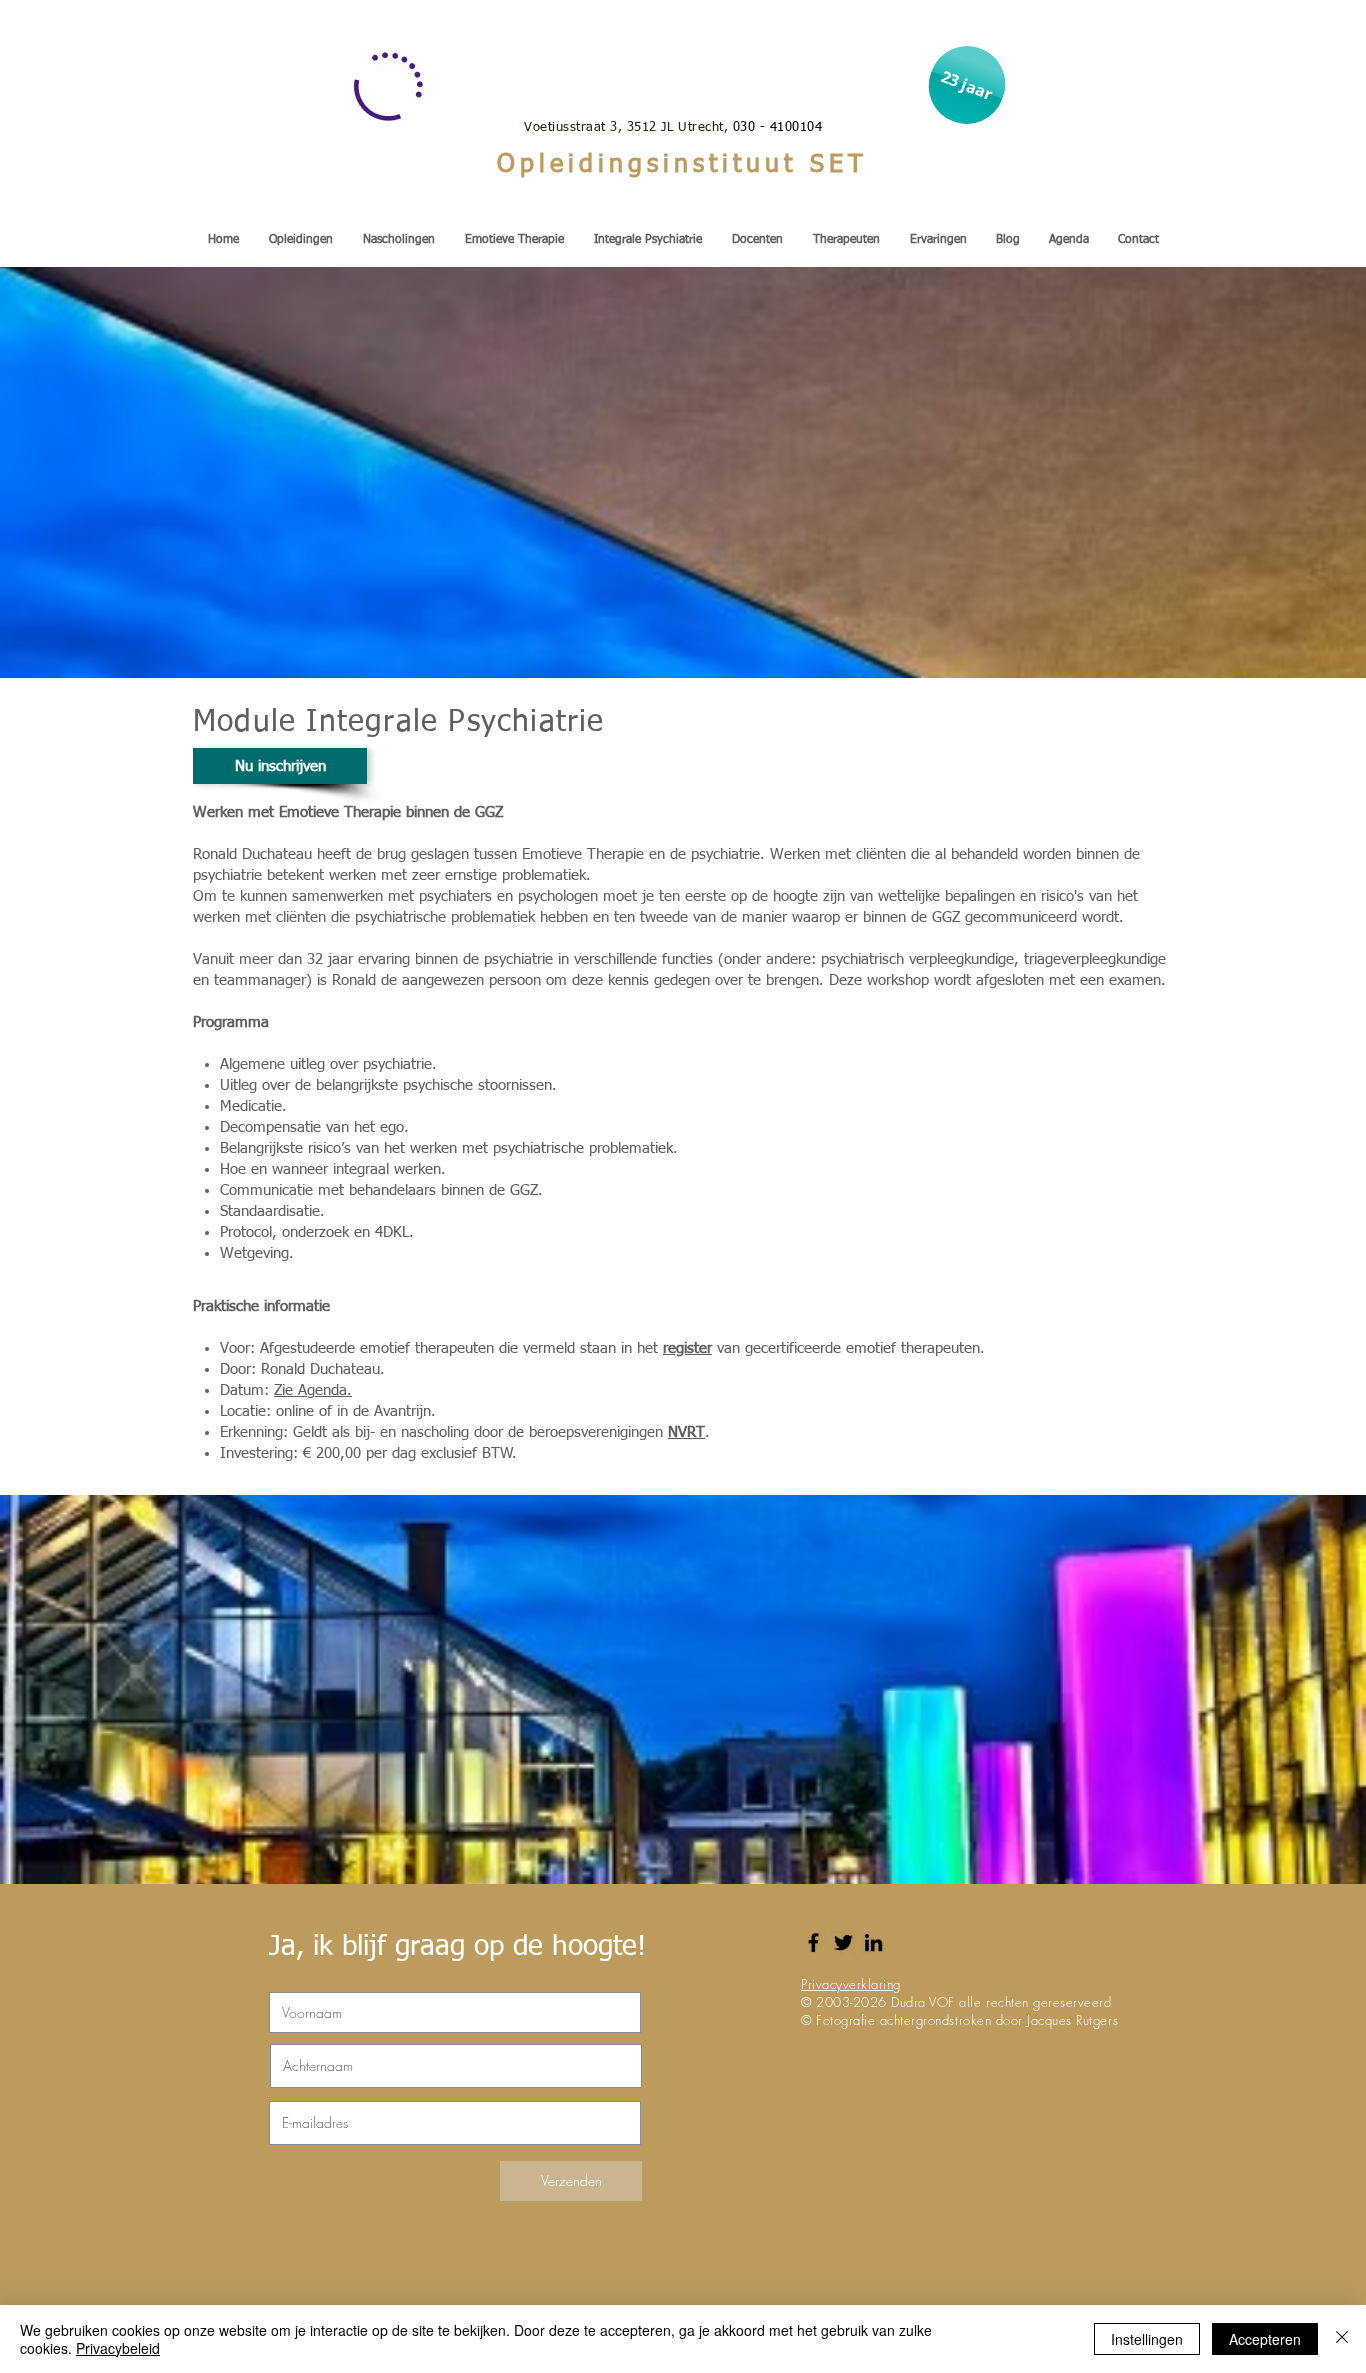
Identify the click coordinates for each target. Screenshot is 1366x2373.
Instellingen (1147, 2339)
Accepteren (1265, 2339)
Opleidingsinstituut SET (682, 165)
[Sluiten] (1342, 2339)
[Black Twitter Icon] (843, 1942)
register (687, 1348)
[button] (966, 85)
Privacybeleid (118, 2348)
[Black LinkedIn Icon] (873, 1942)
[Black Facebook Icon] (813, 1942)
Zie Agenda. (313, 1390)
